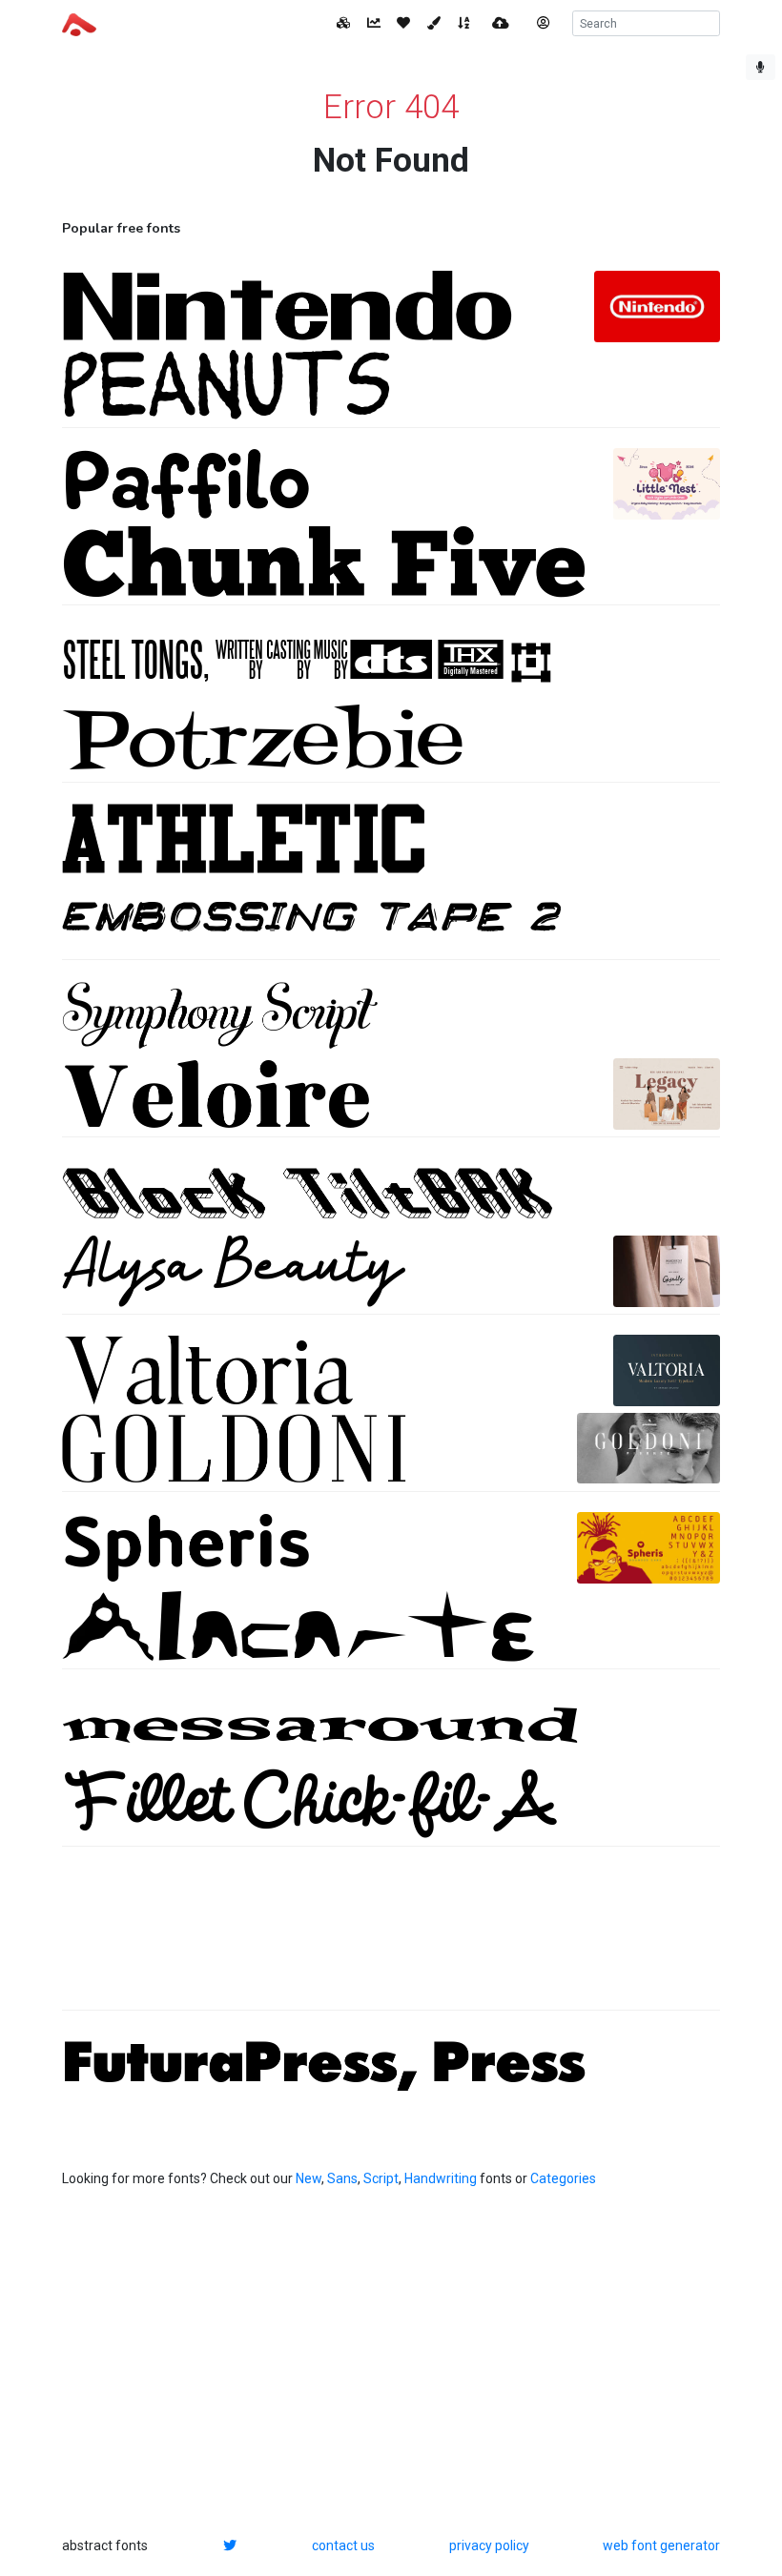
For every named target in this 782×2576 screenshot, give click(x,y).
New (309, 2178)
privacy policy (489, 2545)
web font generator (661, 2545)
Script (381, 2178)
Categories (563, 2178)
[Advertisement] (391, 1938)
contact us (343, 2545)
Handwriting (441, 2178)
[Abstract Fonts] (79, 23)
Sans (342, 2178)
